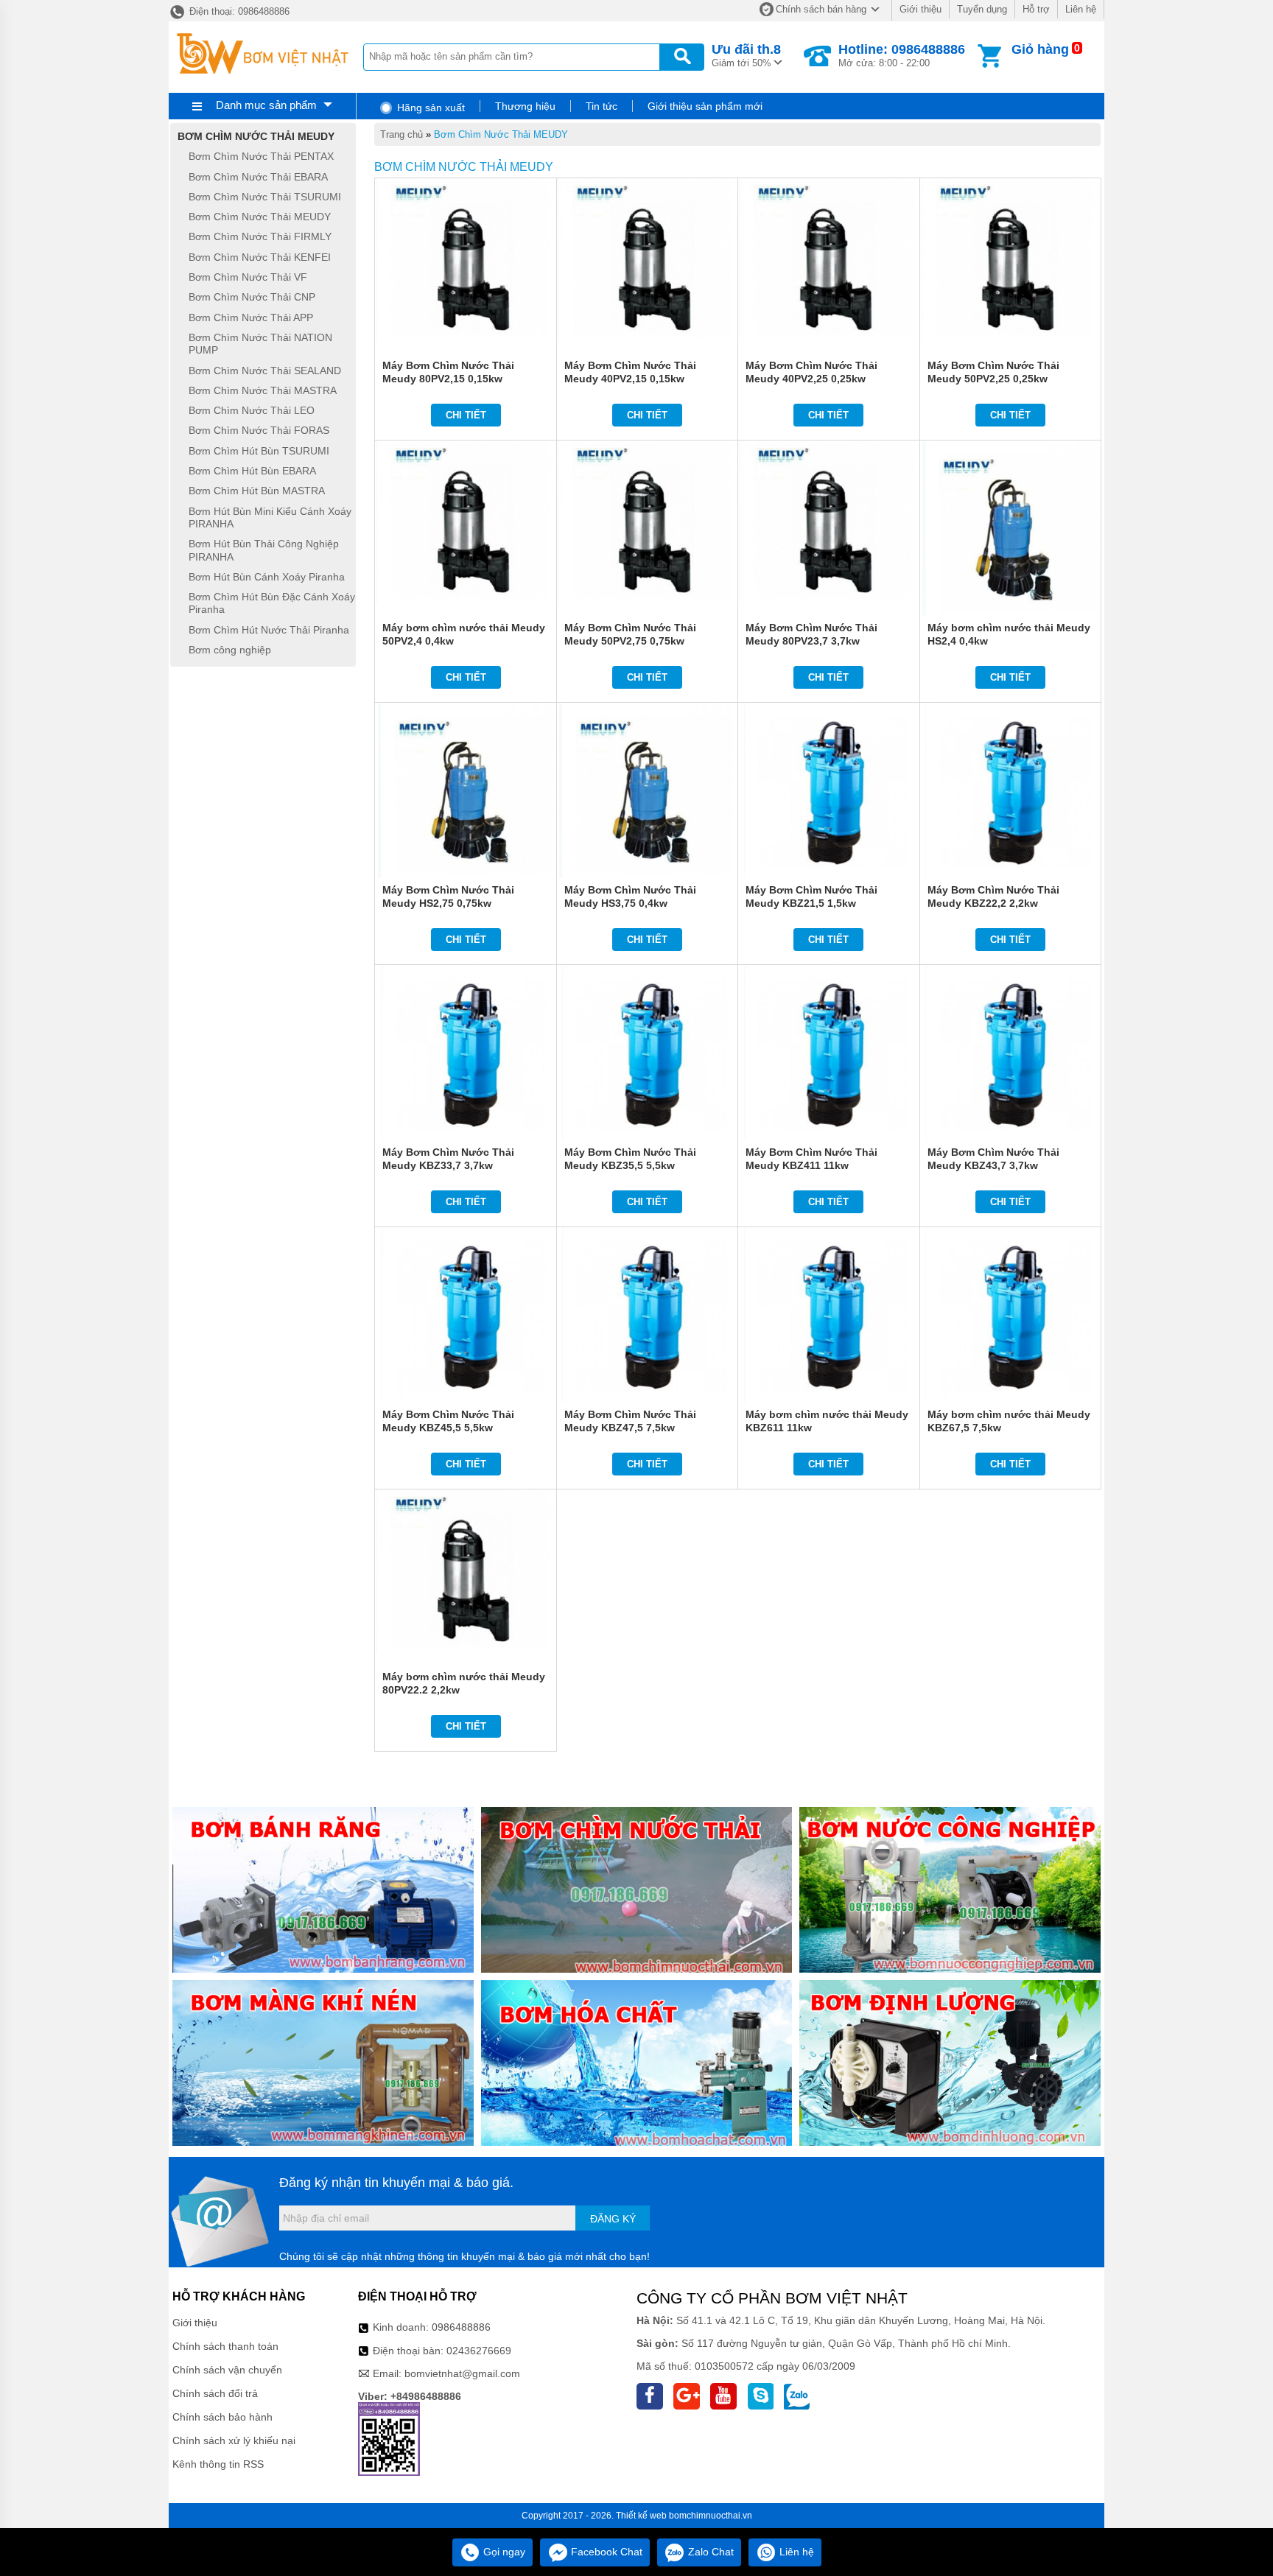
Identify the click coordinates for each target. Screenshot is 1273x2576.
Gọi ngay (503, 2552)
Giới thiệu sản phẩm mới (705, 106)
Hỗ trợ (1036, 9)
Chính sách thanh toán (225, 2346)
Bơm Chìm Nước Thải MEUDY (501, 134)
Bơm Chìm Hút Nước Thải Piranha (269, 630)
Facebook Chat (605, 2552)
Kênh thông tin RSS (218, 2464)
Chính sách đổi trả (215, 2393)
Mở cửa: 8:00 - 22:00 (902, 55)
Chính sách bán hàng (821, 9)
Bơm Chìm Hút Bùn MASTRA (257, 491)
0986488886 (461, 2327)
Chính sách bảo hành (222, 2417)
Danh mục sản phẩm (266, 105)
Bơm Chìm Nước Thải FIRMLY (260, 237)
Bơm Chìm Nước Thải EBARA (258, 177)
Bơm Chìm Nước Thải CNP (252, 298)
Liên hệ (1081, 9)
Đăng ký (613, 2219)
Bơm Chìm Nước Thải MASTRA (263, 390)
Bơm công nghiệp (230, 650)
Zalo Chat (709, 2552)
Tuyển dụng (982, 9)
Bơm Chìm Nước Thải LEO (252, 410)
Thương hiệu (525, 106)
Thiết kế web (641, 2516)
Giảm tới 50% (746, 55)
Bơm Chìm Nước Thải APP (251, 317)
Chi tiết (466, 415)
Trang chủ (401, 134)
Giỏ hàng (1040, 49)
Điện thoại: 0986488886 (238, 11)
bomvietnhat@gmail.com (462, 2373)
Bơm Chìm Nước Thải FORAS (259, 431)
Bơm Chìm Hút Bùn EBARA (252, 471)
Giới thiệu (920, 9)
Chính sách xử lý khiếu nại (234, 2440)
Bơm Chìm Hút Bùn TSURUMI (259, 451)
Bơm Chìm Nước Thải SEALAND (265, 371)
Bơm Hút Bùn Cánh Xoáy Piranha (267, 577)
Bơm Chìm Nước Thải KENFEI (260, 257)
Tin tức (602, 106)
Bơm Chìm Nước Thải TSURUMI (265, 197)
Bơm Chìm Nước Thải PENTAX (261, 157)
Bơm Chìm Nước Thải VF (248, 277)
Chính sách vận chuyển (227, 2370)
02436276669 (479, 2351)
